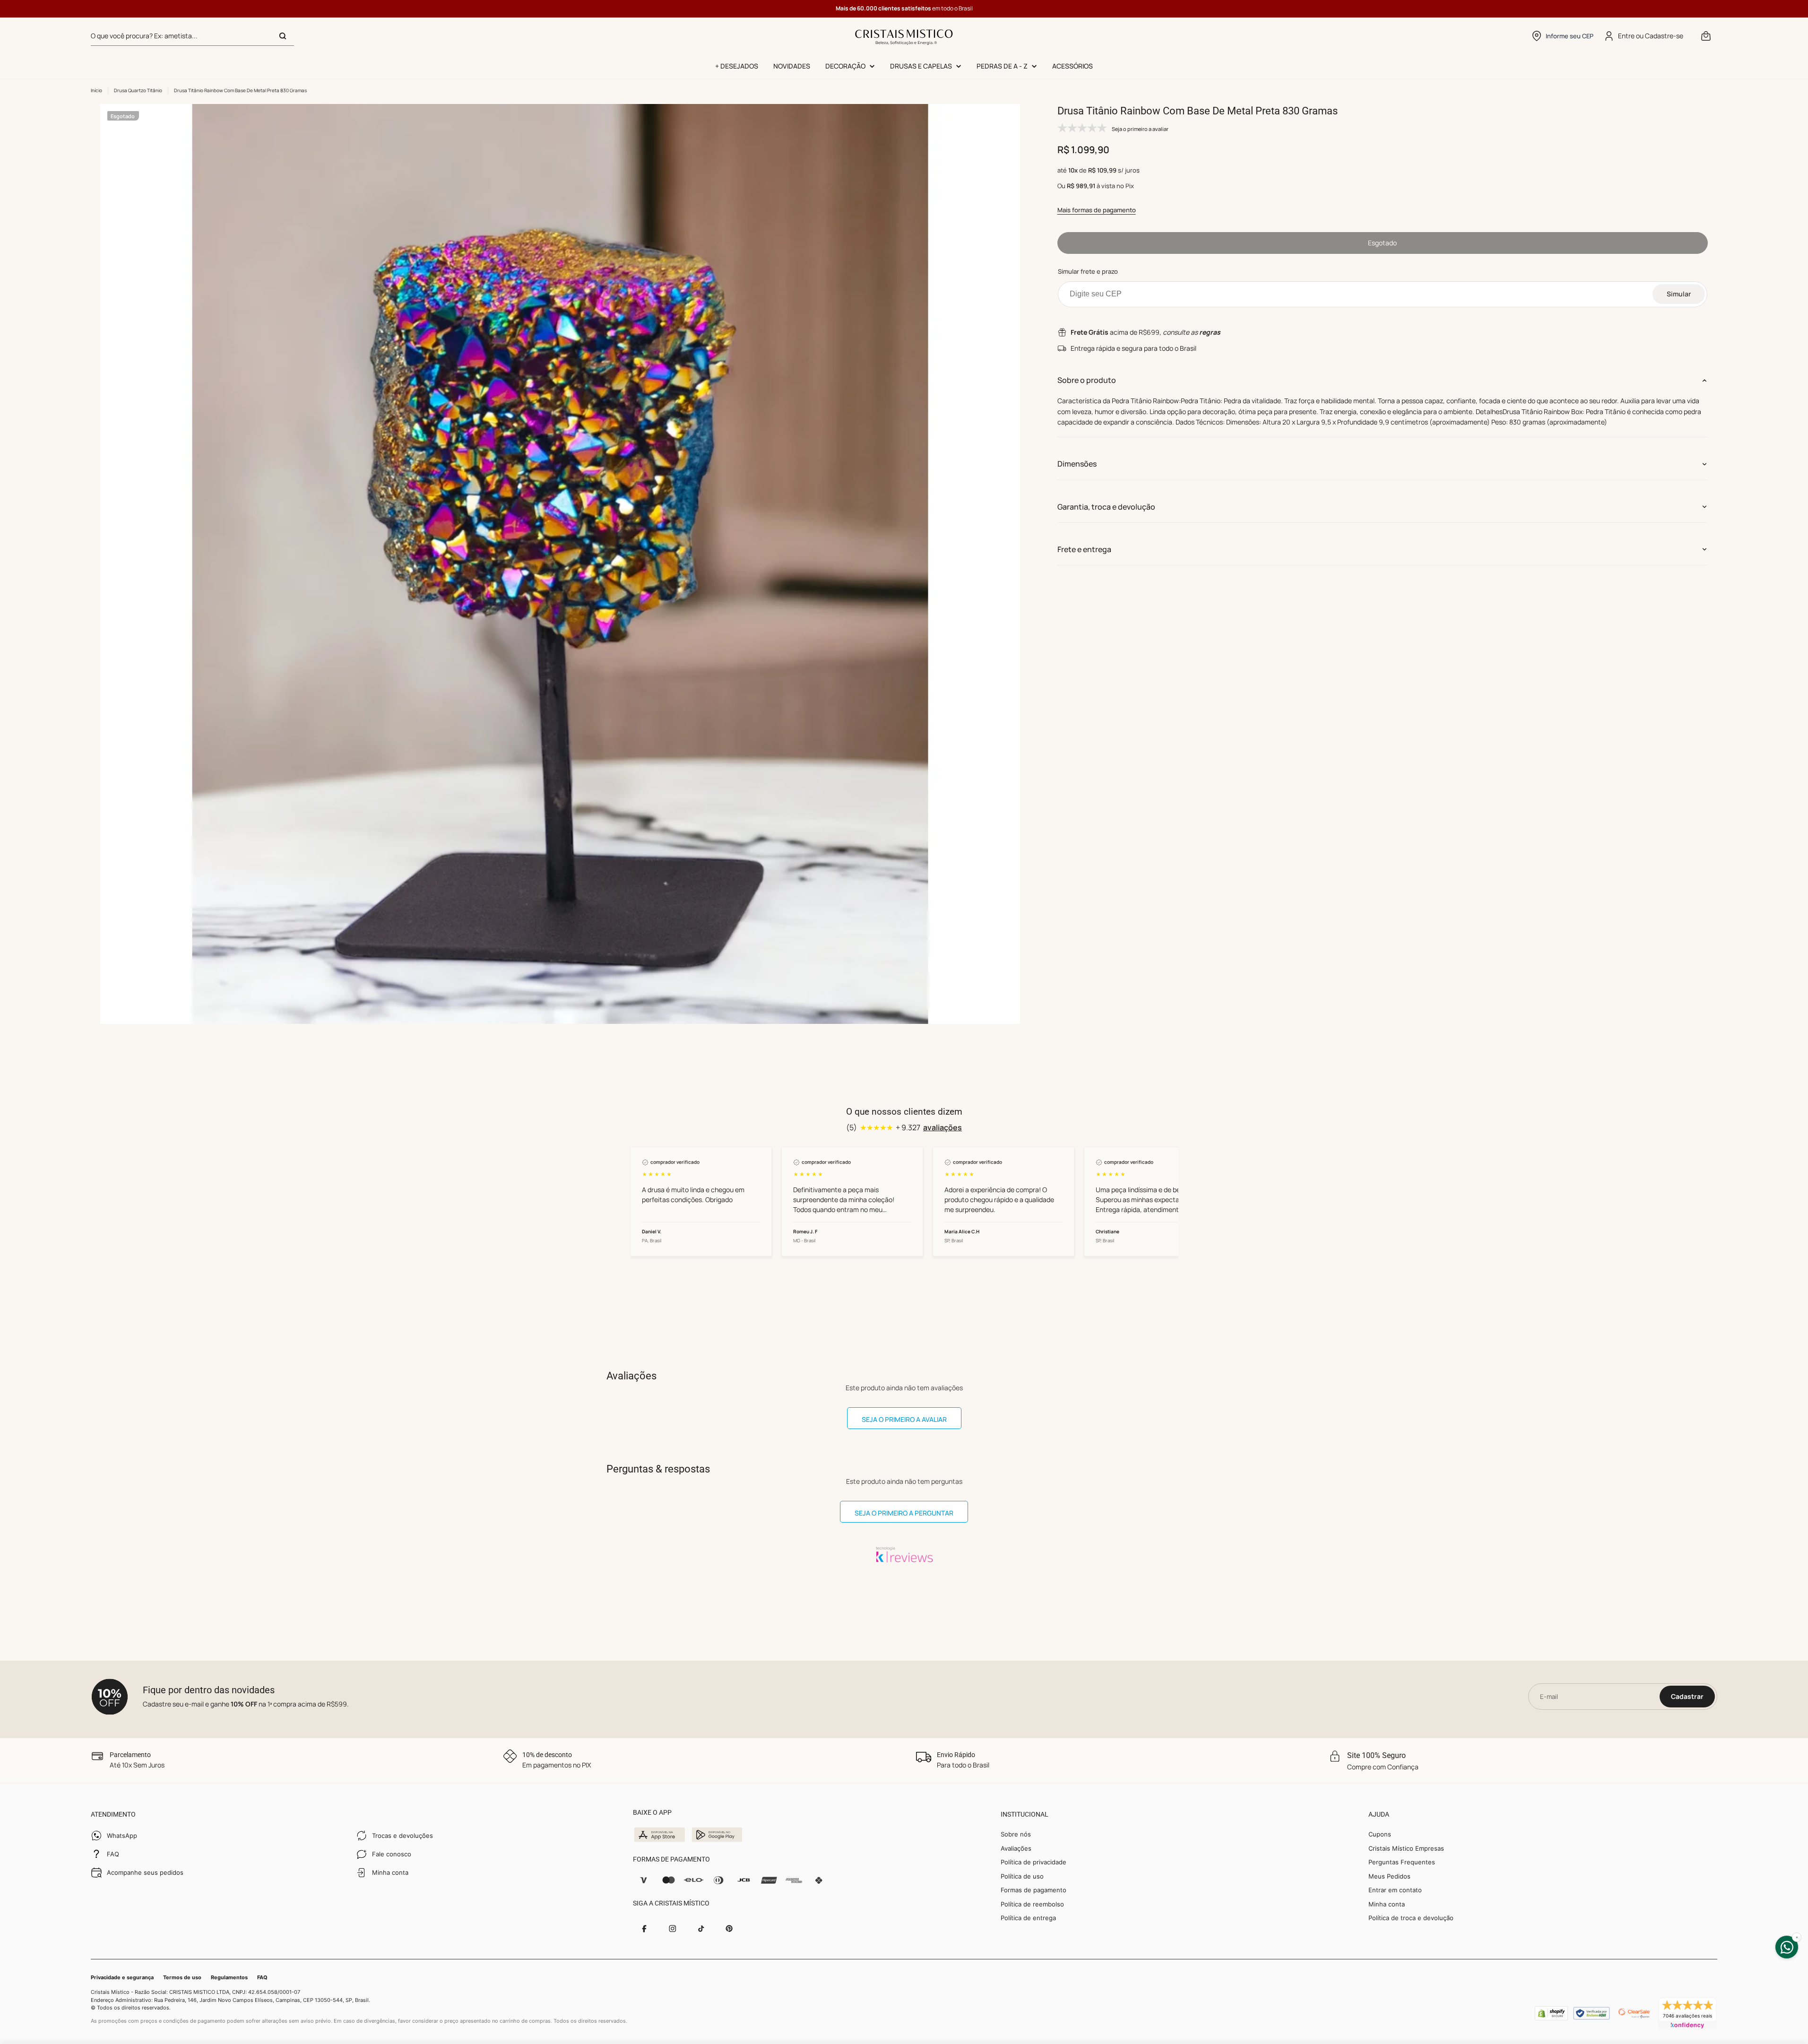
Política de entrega (1028, 1918)
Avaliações (1016, 1848)
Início (96, 90)
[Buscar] (283, 36)
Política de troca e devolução (1411, 1918)
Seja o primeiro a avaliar (904, 1419)
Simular (1679, 294)
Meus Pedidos (1389, 1876)
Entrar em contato (1395, 1890)
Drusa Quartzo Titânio (138, 90)
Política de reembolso (1032, 1904)
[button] (1562, 36)
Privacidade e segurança (122, 1977)
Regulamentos (229, 1977)
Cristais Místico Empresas (1406, 1848)
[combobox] (192, 36)
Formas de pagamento (1034, 1890)
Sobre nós (1016, 1834)
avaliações (943, 1127)
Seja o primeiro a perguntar (904, 1513)
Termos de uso (182, 1977)
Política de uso (1022, 1876)
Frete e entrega (1084, 549)
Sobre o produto (1087, 380)
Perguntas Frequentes (1402, 1862)
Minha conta (1387, 1904)
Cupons (1380, 1834)
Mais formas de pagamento (1097, 210)
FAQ (262, 1977)
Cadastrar (1687, 1696)
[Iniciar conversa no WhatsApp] (1787, 1947)
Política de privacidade (1034, 1862)
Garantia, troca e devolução (1106, 507)
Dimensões (1077, 464)
